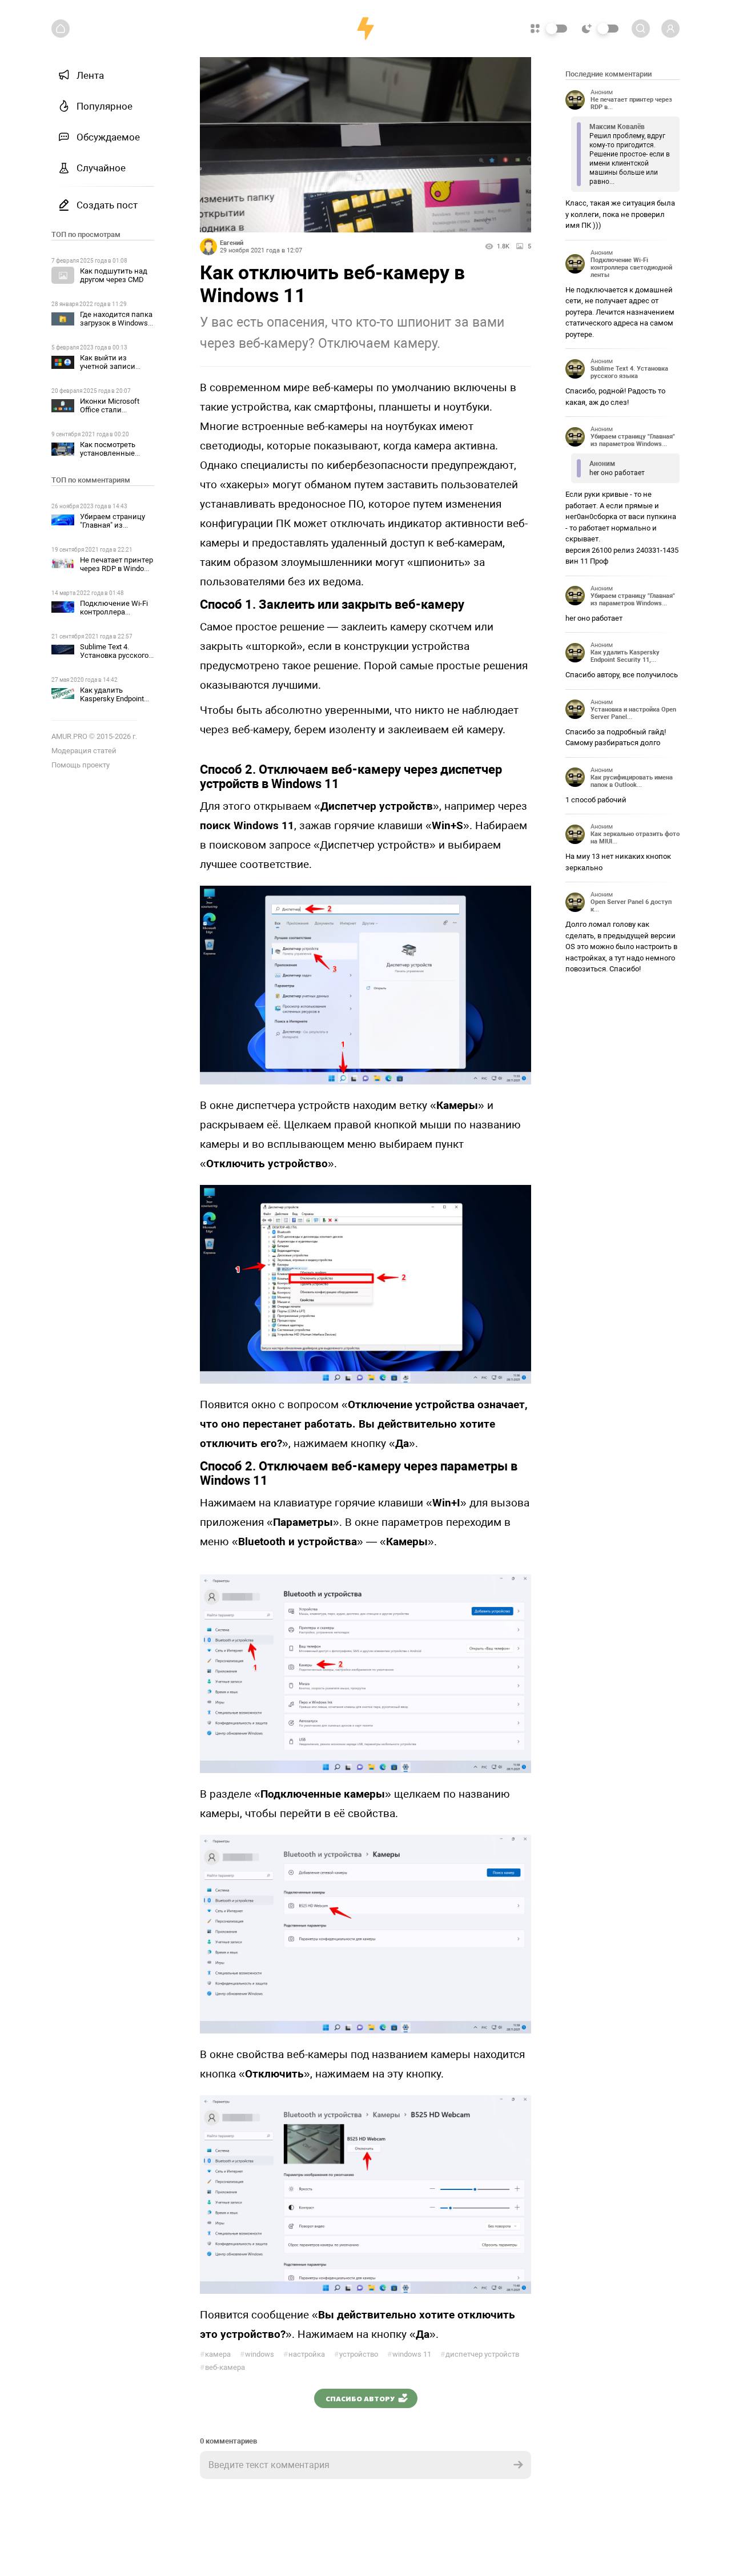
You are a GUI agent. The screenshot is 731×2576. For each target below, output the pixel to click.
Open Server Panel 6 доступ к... (631, 906)
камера (215, 2354)
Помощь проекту (81, 765)
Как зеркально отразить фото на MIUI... (635, 838)
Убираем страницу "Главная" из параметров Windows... (633, 440)
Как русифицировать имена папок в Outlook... (632, 781)
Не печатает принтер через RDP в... (631, 103)
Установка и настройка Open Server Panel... (633, 713)
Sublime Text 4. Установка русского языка (114, 655)
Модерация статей (84, 751)
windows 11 (409, 2354)
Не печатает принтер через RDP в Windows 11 (117, 568)
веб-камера (222, 2367)
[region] (103, 1311)
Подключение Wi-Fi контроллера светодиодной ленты (117, 612)
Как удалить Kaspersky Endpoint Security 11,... (625, 656)
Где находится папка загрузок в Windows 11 (116, 323)
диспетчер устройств (480, 2354)
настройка (304, 2354)
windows (257, 2354)
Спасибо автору (360, 2398)
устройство (356, 2354)
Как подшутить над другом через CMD (114, 275)
